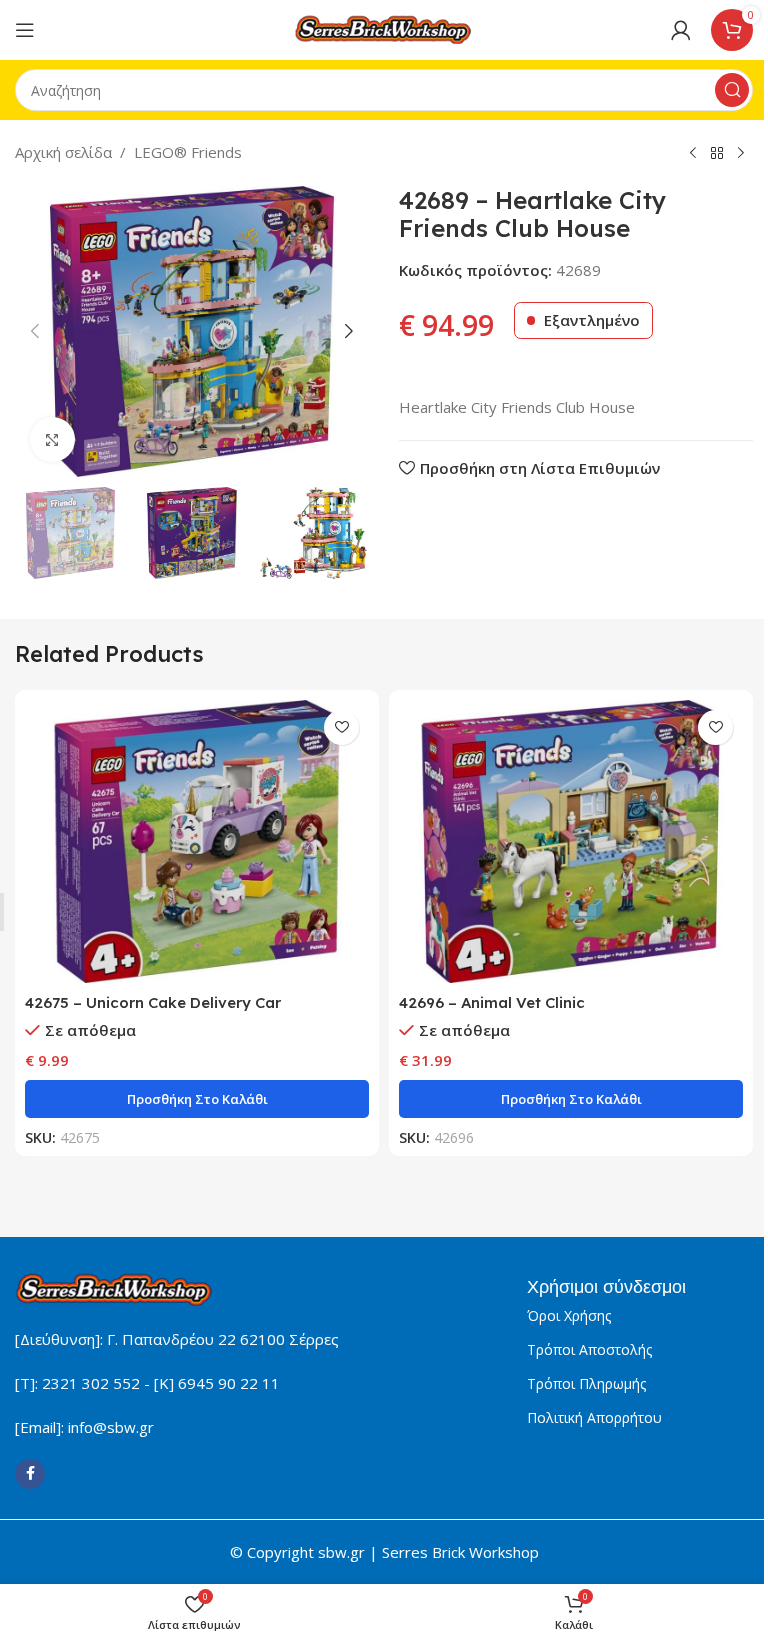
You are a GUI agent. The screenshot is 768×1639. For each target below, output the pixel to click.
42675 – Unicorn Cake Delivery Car (153, 1002)
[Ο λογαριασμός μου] (681, 30)
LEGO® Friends (188, 152)
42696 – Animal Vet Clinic (492, 1002)
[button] (35, 331)
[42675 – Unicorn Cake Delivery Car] (197, 841)
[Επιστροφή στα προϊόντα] (717, 154)
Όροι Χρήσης (569, 1315)
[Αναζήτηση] (732, 90)
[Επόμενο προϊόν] (741, 154)
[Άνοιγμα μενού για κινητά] (25, 30)
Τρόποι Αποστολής (589, 1349)
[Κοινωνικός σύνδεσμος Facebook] (30, 1474)
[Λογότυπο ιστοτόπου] (384, 28)
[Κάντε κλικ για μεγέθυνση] (52, 439)
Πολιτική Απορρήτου (594, 1417)
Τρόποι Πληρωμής (586, 1383)
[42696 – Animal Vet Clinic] (571, 841)
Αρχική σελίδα (63, 152)
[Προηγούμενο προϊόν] (693, 154)
